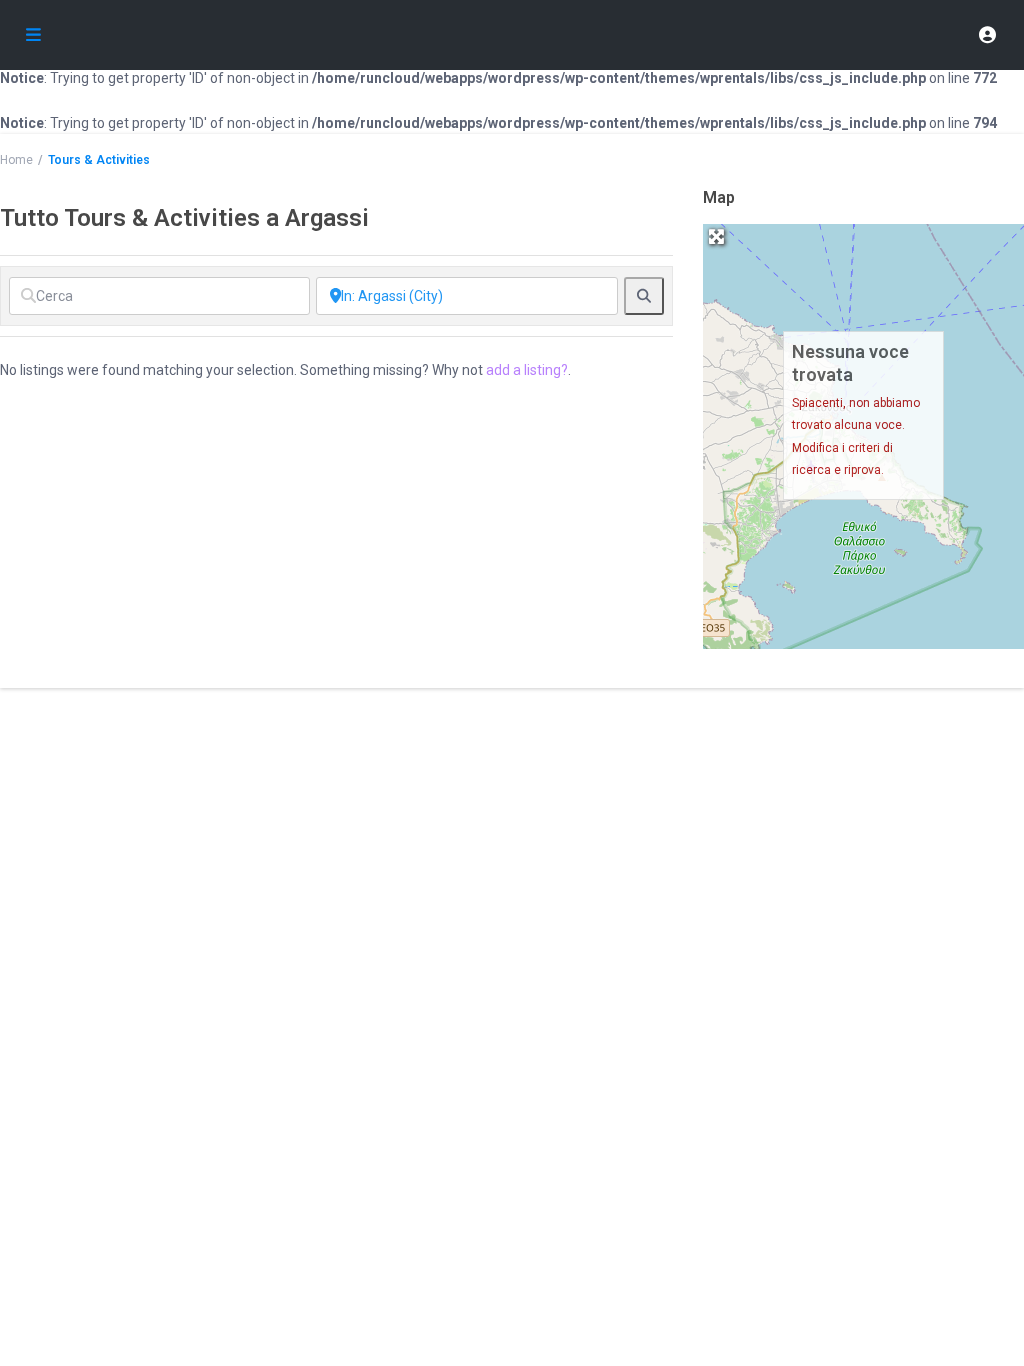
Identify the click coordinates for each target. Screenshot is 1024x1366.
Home (16, 160)
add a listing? (527, 370)
